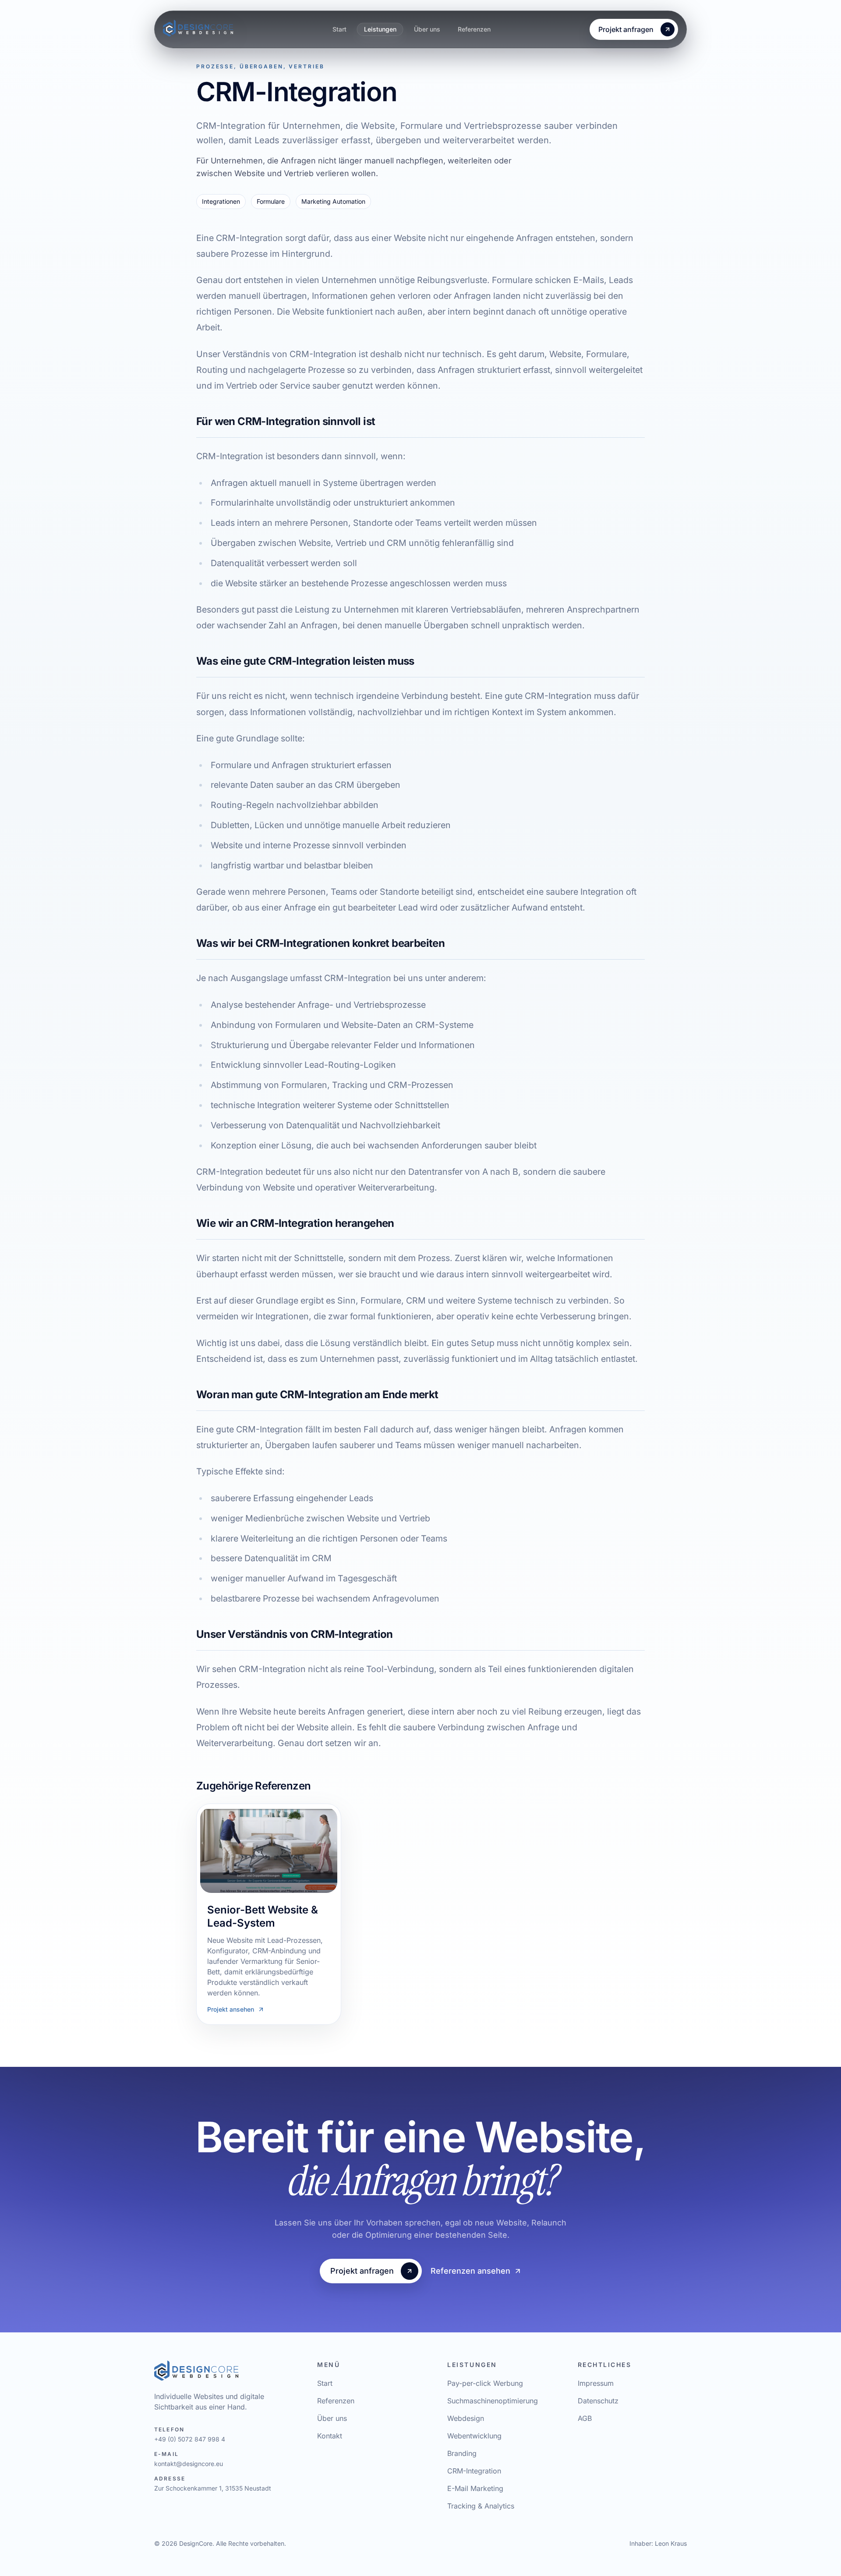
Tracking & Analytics (481, 2506)
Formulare (271, 201)
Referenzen (474, 29)
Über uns (427, 29)
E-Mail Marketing (475, 2488)
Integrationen (221, 201)
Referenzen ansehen (470, 2271)
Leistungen (380, 29)
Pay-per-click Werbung (485, 2383)
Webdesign (466, 2418)
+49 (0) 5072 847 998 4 (190, 2439)
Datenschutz (598, 2401)
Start (339, 29)
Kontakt (330, 2436)
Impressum (596, 2383)
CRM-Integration (474, 2471)
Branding (462, 2453)
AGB (585, 2418)
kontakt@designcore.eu (189, 2464)
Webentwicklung (474, 2436)
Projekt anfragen (626, 29)
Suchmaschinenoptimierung (493, 2401)
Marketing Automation (333, 201)
